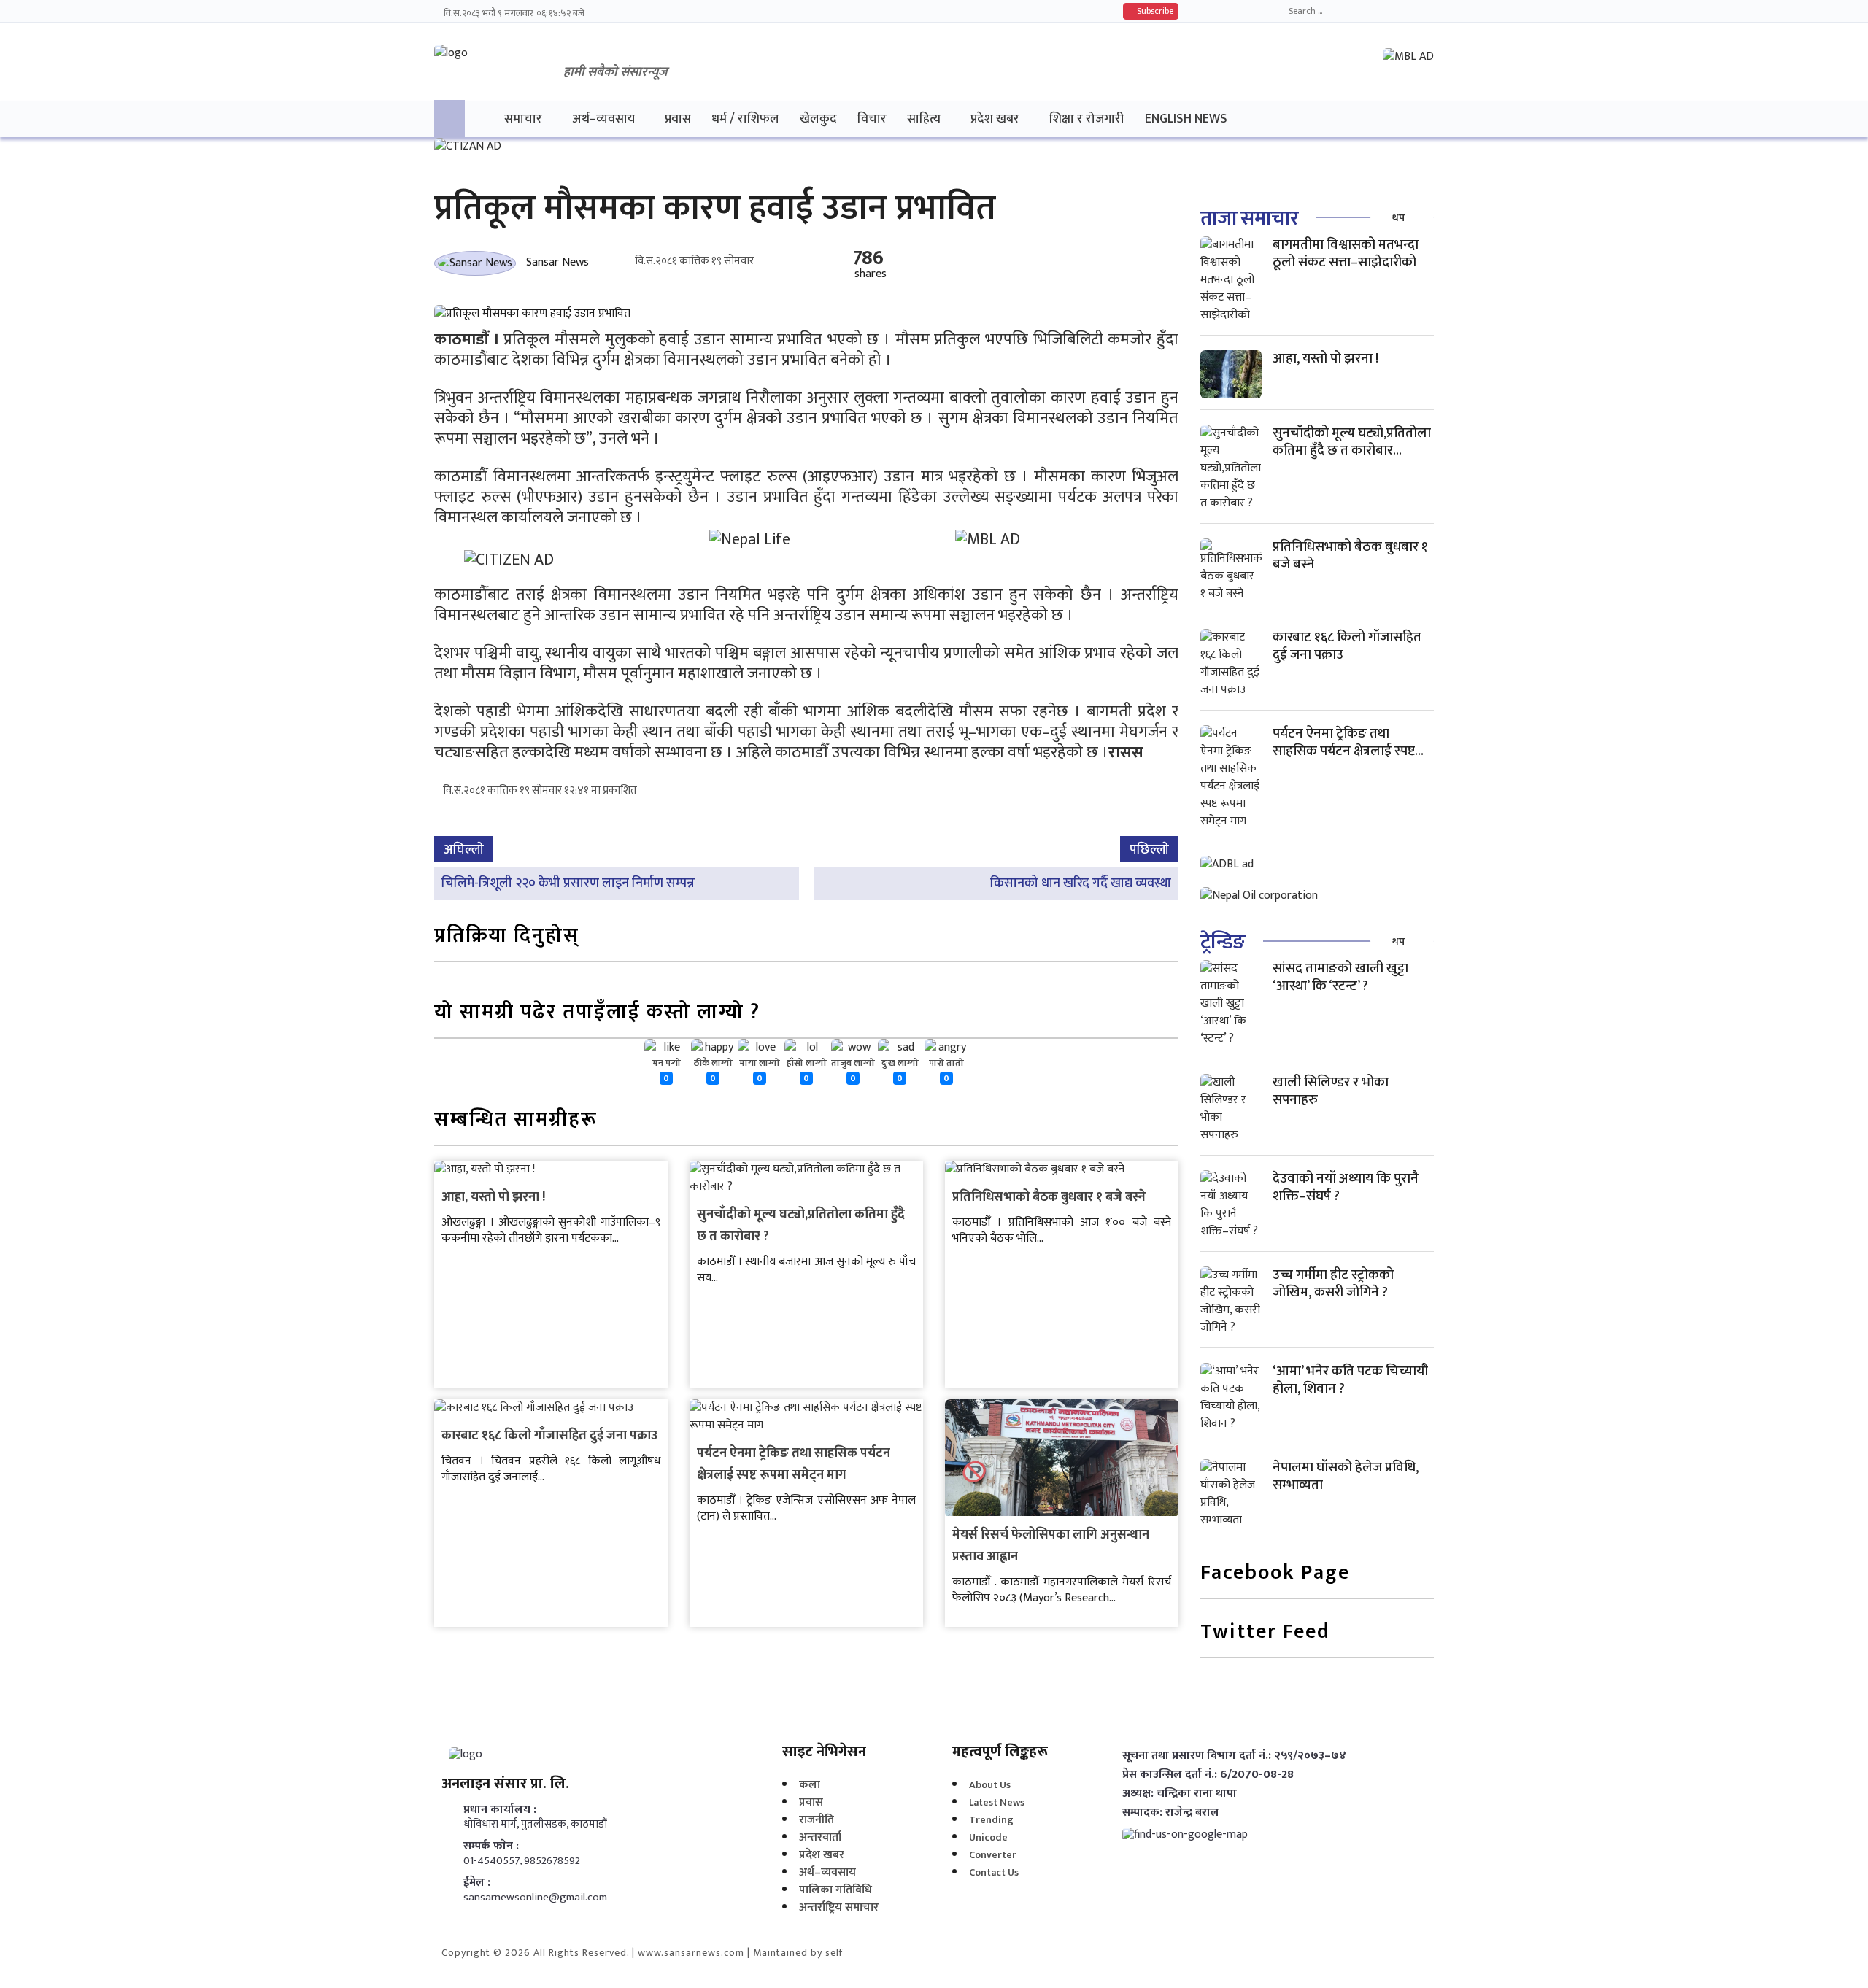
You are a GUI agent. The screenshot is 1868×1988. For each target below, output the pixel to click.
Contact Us (994, 1872)
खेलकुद (818, 119)
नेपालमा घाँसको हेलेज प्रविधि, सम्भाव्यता (1346, 1476)
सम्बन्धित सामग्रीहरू (516, 1121)
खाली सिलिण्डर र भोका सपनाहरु (1331, 1091)
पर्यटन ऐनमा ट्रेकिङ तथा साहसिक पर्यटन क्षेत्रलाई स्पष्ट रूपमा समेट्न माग (794, 1464)
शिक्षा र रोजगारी (1087, 119)
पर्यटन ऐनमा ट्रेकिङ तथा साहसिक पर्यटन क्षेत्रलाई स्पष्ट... (1348, 742)
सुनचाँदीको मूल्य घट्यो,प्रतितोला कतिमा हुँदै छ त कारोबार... (1352, 442)
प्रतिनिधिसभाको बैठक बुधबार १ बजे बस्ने (1049, 1197)
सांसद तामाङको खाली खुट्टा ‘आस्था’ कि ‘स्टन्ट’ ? (1340, 977)
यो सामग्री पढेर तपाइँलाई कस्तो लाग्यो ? (597, 1014)
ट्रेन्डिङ (1223, 942)
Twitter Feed (1265, 1633)
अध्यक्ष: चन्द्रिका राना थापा (1180, 1794)
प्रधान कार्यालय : (500, 1810)
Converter (993, 1855)
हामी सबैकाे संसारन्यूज (615, 72)
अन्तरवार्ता (820, 1837)
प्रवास (678, 119)
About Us (990, 1785)
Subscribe (1154, 11)
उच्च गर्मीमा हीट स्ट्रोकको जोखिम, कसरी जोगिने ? (1333, 1284)
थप (1398, 218)
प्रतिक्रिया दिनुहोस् (507, 937)
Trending (991, 1820)
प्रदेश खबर (995, 119)
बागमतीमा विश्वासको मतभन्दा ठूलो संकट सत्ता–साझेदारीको (1346, 254)
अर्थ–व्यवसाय (603, 119)
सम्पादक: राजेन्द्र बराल (1171, 1813)
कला (810, 1785)
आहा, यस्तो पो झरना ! (493, 1197)
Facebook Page (1275, 1574)
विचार (872, 119)
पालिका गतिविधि (835, 1890)
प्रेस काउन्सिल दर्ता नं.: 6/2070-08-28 (1208, 1775)
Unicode (988, 1837)
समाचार (523, 119)
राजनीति (817, 1820)
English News (1186, 119)
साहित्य (924, 119)
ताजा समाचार (1249, 218)
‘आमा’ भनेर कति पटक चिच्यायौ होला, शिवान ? (1350, 1380)
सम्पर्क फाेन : (491, 1846)
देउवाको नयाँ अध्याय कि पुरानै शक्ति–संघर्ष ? (1346, 1187)
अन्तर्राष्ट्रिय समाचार (839, 1907)
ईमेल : (477, 1883)
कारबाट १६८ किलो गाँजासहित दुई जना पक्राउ (549, 1436)
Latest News (997, 1802)
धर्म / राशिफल (745, 119)
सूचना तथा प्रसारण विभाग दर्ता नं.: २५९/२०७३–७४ (1234, 1756)
